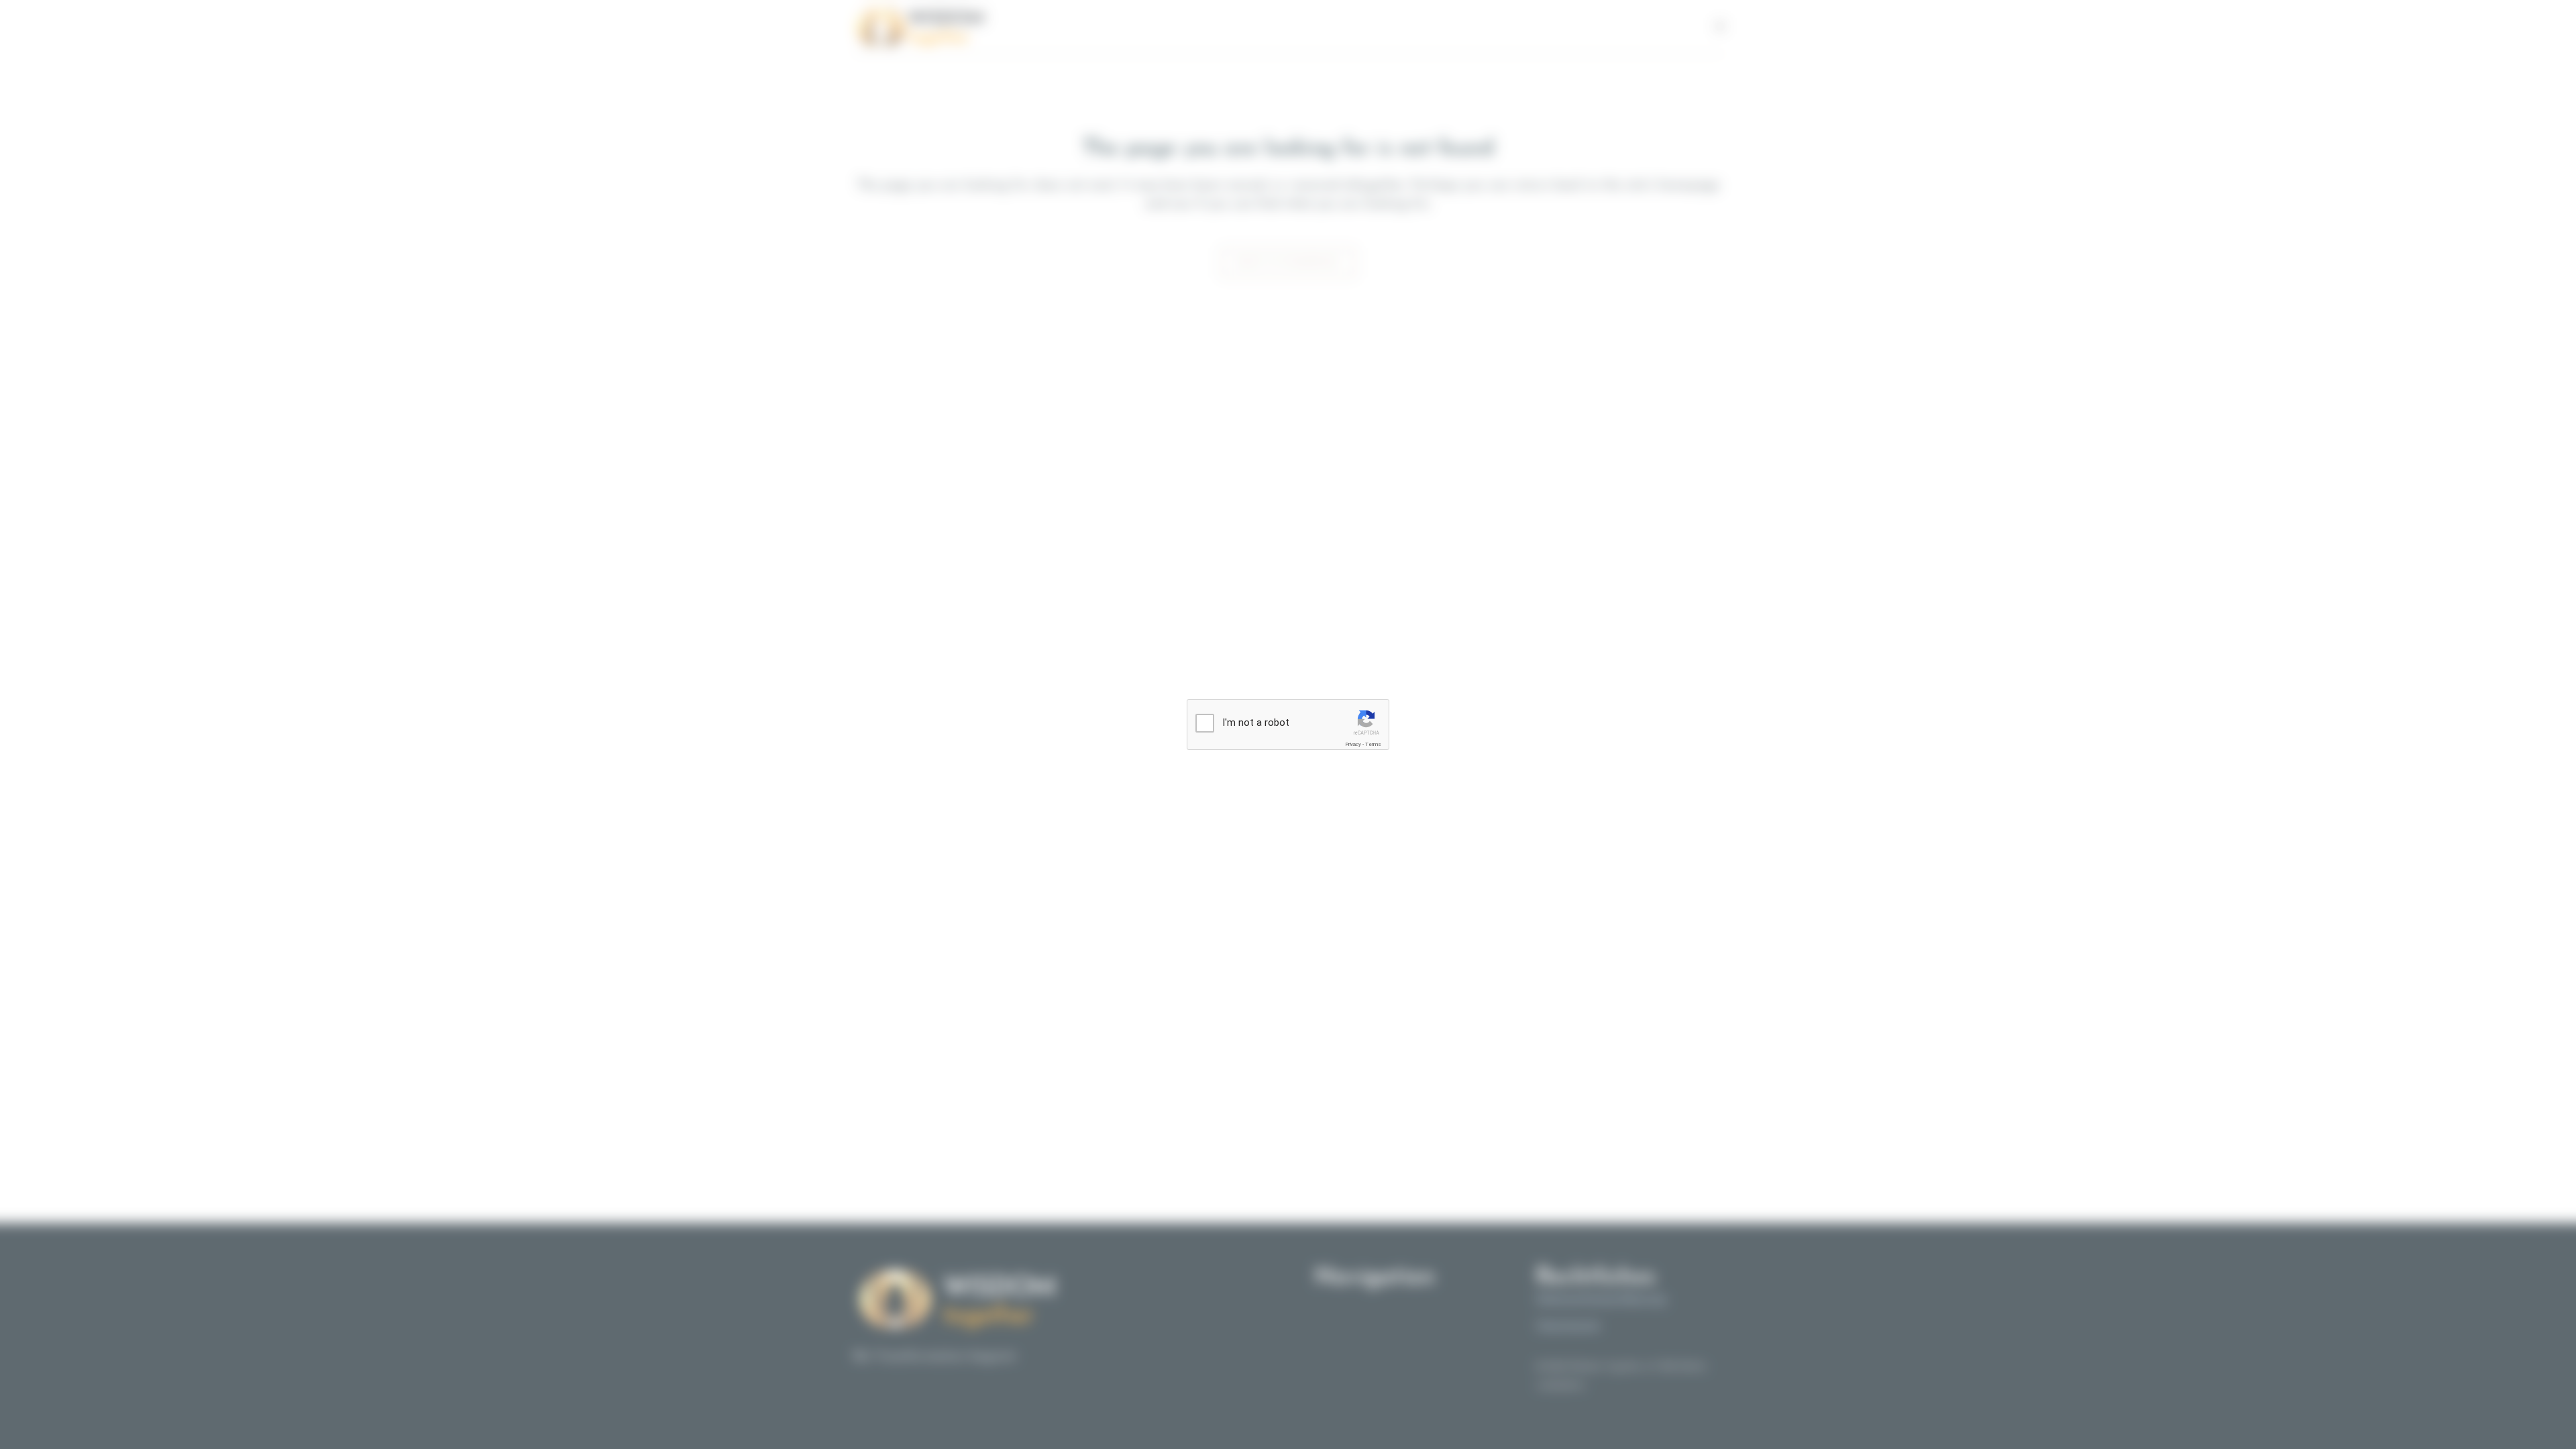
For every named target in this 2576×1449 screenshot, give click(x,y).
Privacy (1353, 744)
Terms (1373, 744)
